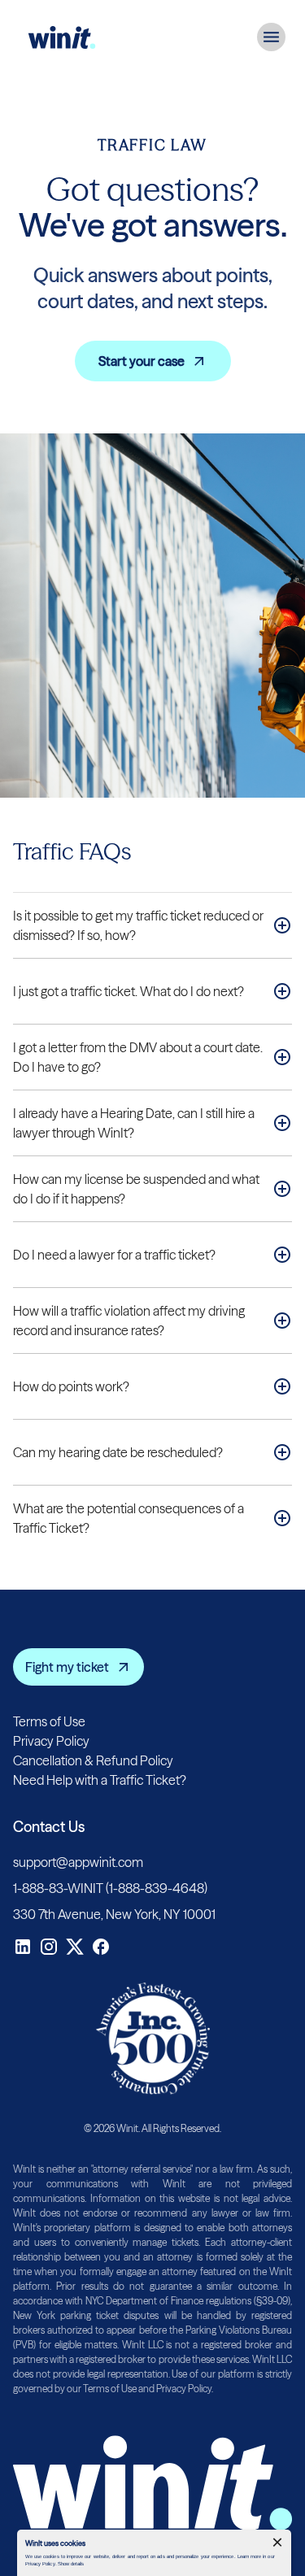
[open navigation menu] (271, 37)
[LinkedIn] (23, 1947)
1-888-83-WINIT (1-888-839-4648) (110, 1888)
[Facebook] (101, 1947)
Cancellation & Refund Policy (93, 1760)
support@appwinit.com (78, 1862)
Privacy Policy (51, 1741)
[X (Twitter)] (75, 1947)
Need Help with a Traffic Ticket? (100, 1780)
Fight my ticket (67, 1667)
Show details (71, 2564)
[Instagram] (49, 1947)
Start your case (142, 361)
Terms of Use (49, 1721)
